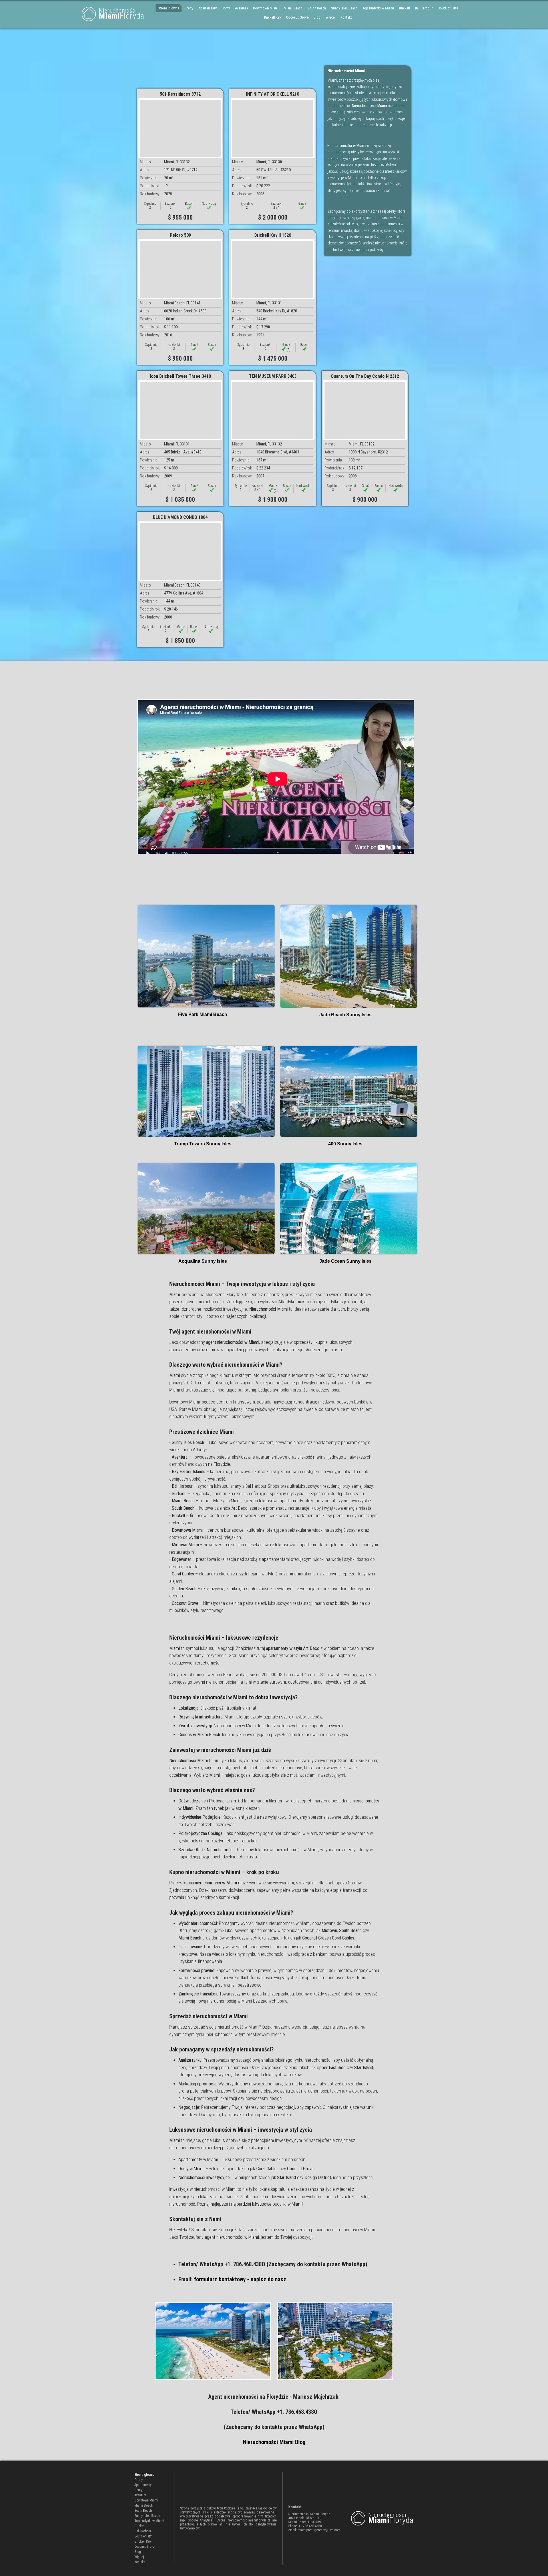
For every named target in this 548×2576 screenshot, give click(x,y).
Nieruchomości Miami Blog (274, 2442)
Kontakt (346, 17)
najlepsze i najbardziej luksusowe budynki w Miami (256, 2204)
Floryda (122, 14)
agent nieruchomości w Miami (232, 2237)
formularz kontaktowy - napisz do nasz (240, 2279)
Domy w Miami (191, 2169)
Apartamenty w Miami (198, 2160)
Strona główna (169, 8)
